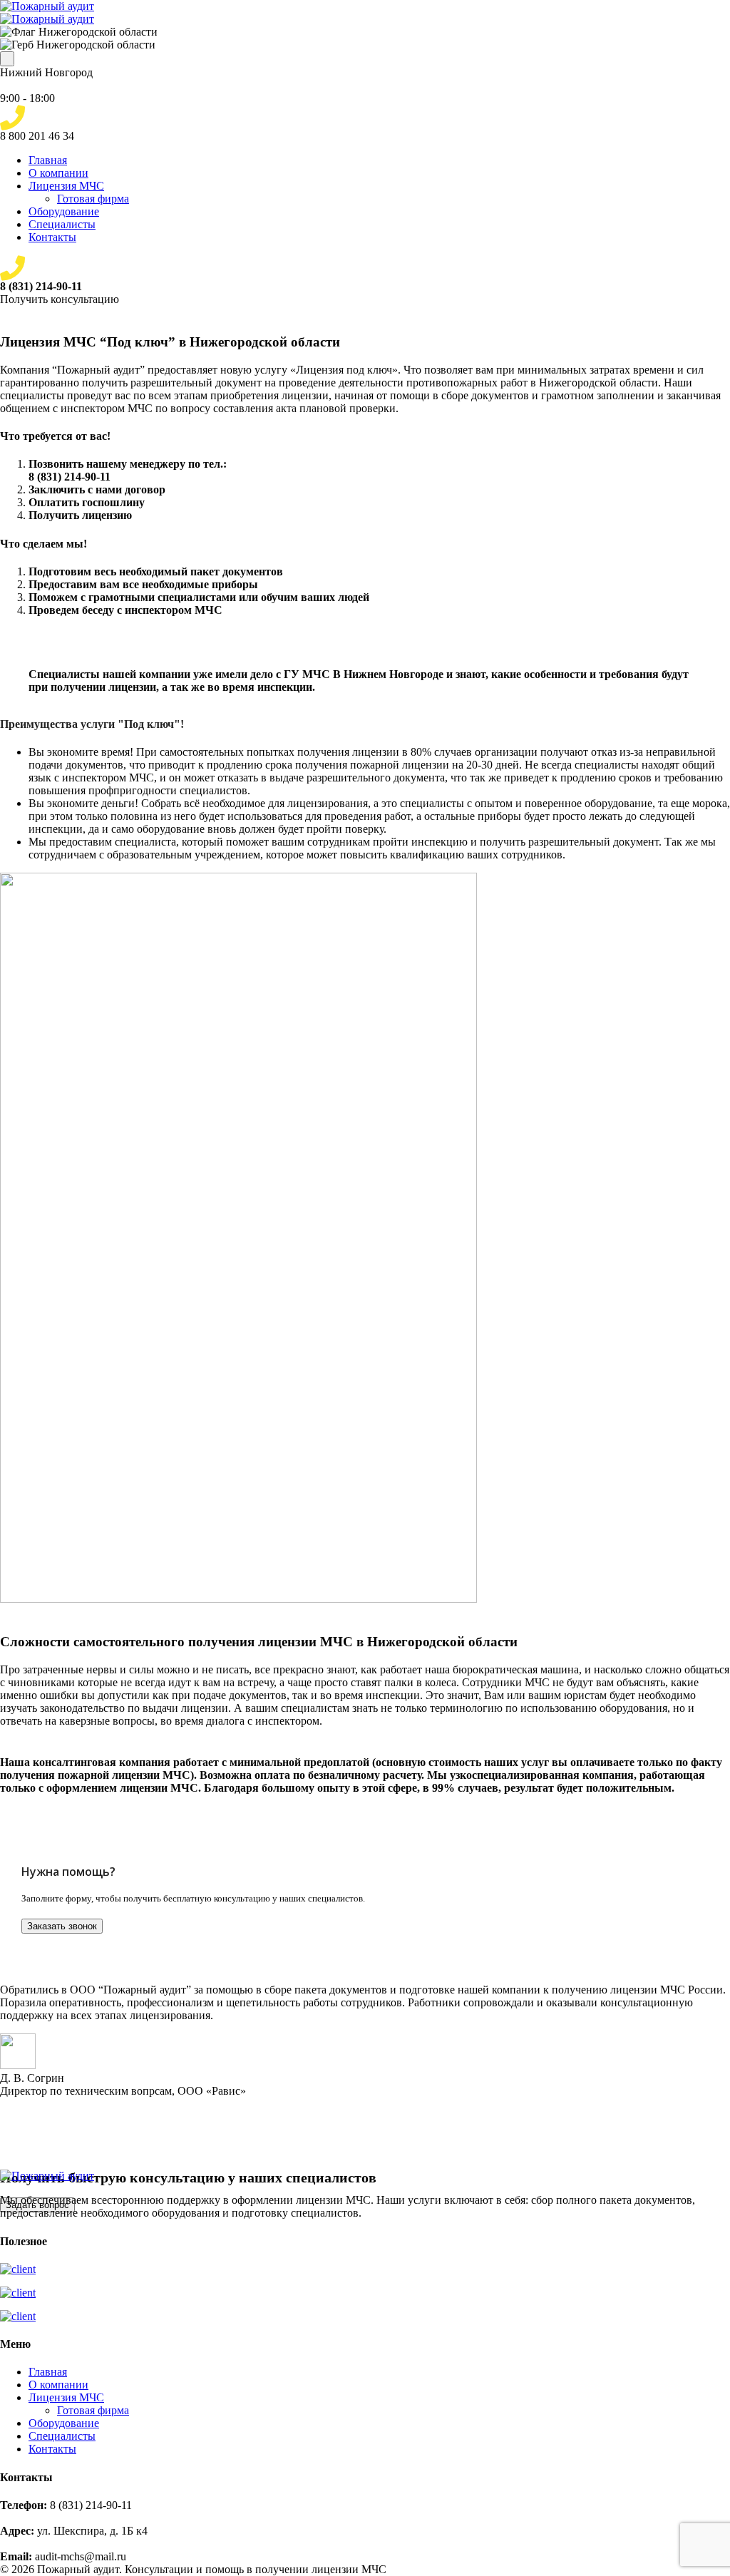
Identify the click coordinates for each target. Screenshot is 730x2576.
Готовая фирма (93, 199)
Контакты (52, 237)
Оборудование (64, 211)
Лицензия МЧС (66, 186)
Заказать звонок (62, 1926)
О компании (58, 173)
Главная (48, 160)
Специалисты (62, 224)
